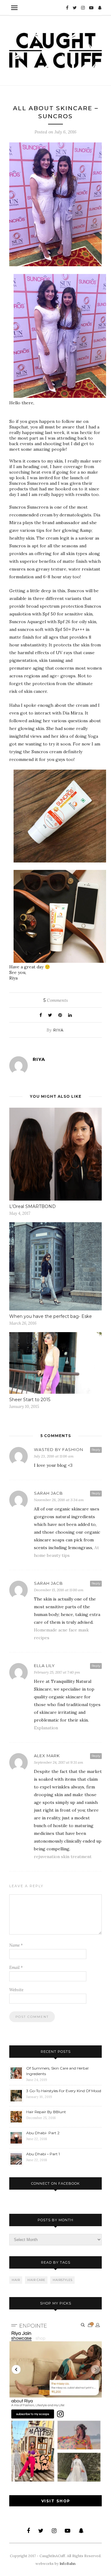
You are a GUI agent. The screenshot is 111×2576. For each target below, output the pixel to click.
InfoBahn (68, 2563)
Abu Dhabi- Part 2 (43, 2133)
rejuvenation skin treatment (63, 1857)
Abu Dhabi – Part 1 (43, 2154)
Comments (56, 1000)
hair (16, 2280)
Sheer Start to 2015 (30, 1400)
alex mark (47, 1756)
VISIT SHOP (56, 2501)
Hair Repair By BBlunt (46, 2112)
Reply (96, 1450)
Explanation (46, 1728)
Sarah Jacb (48, 1493)
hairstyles (63, 2280)
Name (16, 1945)
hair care (36, 2280)
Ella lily (44, 1666)
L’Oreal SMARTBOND (33, 1206)
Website (16, 1990)
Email (16, 1968)
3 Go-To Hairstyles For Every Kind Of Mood (64, 2091)
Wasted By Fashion (59, 1449)
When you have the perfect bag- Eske (51, 1316)
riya (58, 1030)
